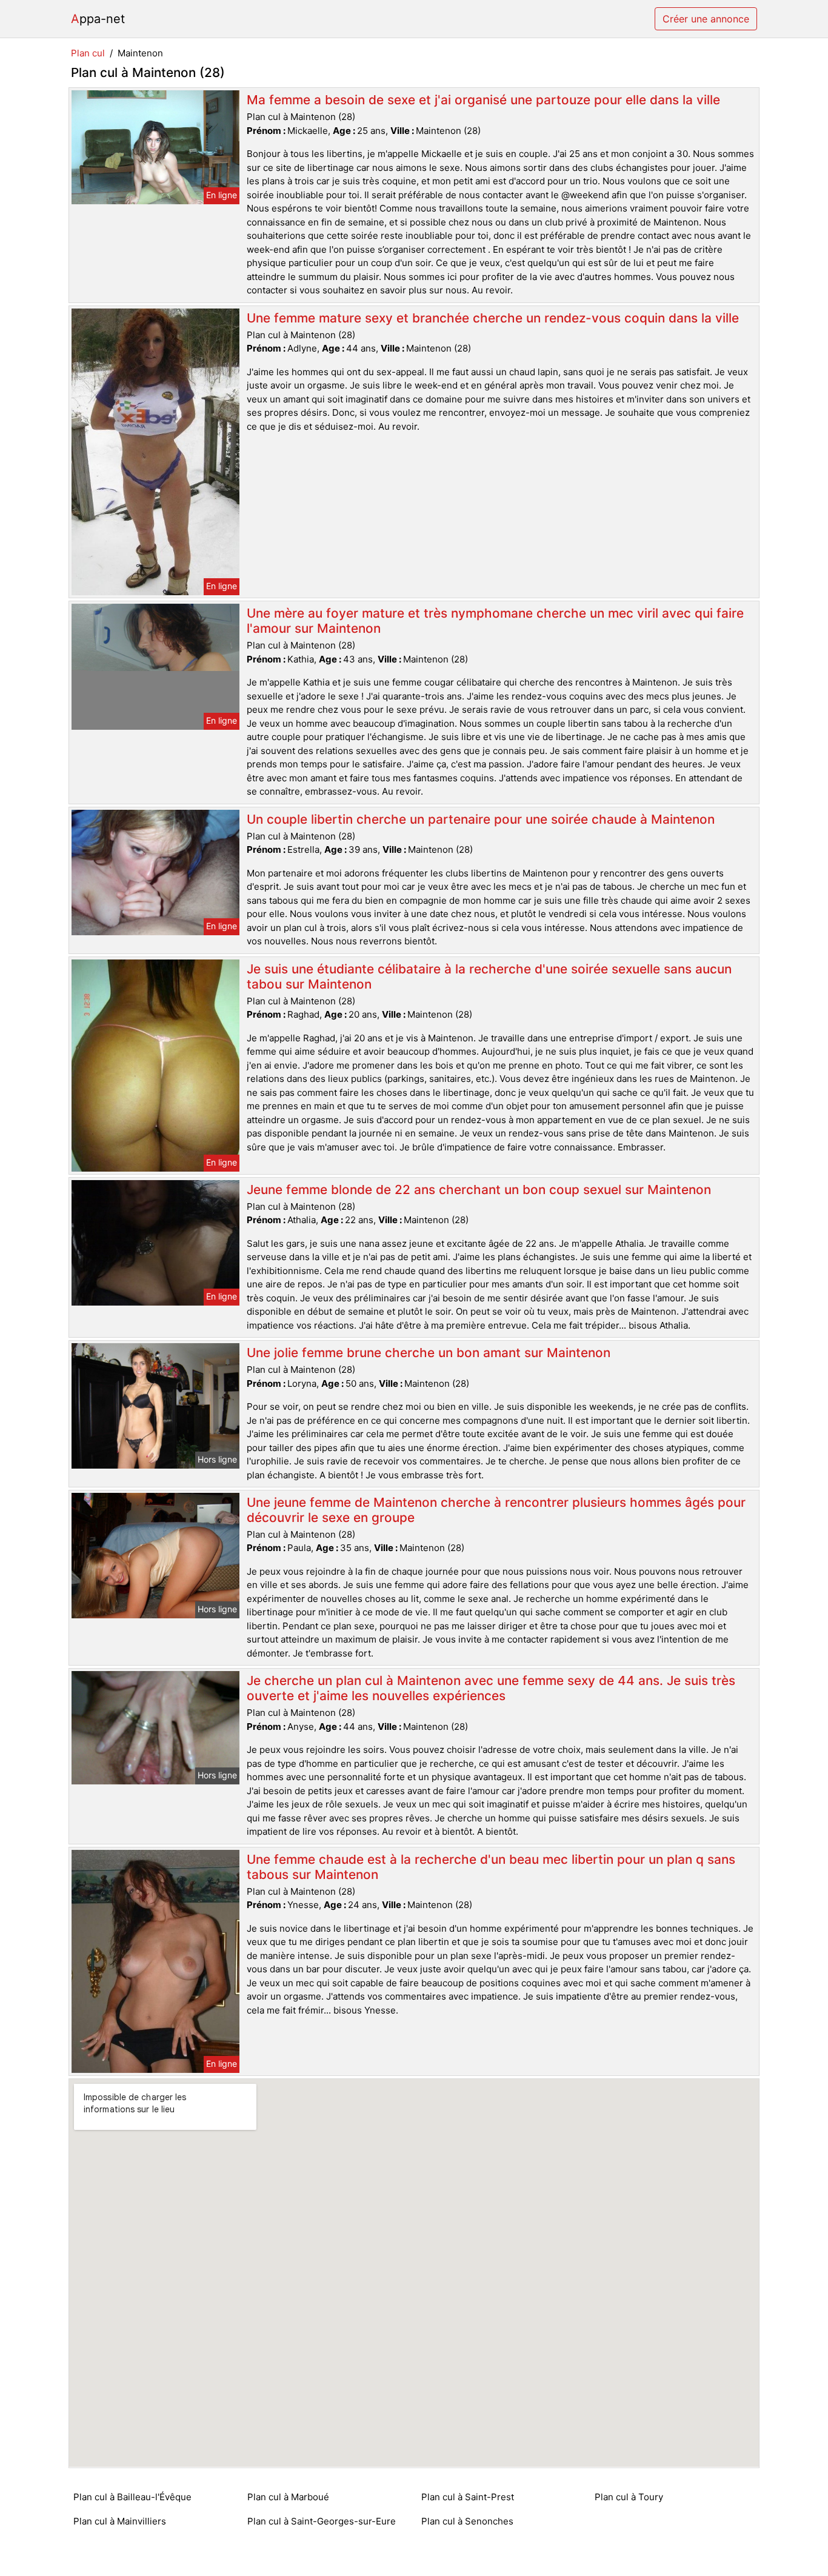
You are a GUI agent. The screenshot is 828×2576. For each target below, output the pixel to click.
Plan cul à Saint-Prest (468, 2497)
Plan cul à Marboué (288, 2497)
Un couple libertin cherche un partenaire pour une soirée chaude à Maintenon (481, 819)
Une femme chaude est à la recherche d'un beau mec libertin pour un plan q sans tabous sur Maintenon (491, 1867)
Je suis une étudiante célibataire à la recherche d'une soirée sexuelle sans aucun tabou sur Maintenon (489, 976)
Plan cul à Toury (629, 2497)
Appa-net (98, 19)
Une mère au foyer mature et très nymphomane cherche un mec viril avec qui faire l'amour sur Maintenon (495, 621)
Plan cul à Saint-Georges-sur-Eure (322, 2521)
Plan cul (88, 53)
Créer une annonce (706, 19)
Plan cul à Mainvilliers (120, 2521)
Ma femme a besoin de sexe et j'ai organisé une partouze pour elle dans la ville (483, 100)
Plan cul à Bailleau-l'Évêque (132, 2497)
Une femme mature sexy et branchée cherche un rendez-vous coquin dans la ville (493, 318)
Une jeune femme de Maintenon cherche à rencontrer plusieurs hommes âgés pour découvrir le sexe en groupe (496, 1510)
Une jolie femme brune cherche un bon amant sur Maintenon (429, 1353)
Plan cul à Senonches (467, 2521)
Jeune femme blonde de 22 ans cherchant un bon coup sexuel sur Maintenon (479, 1190)
